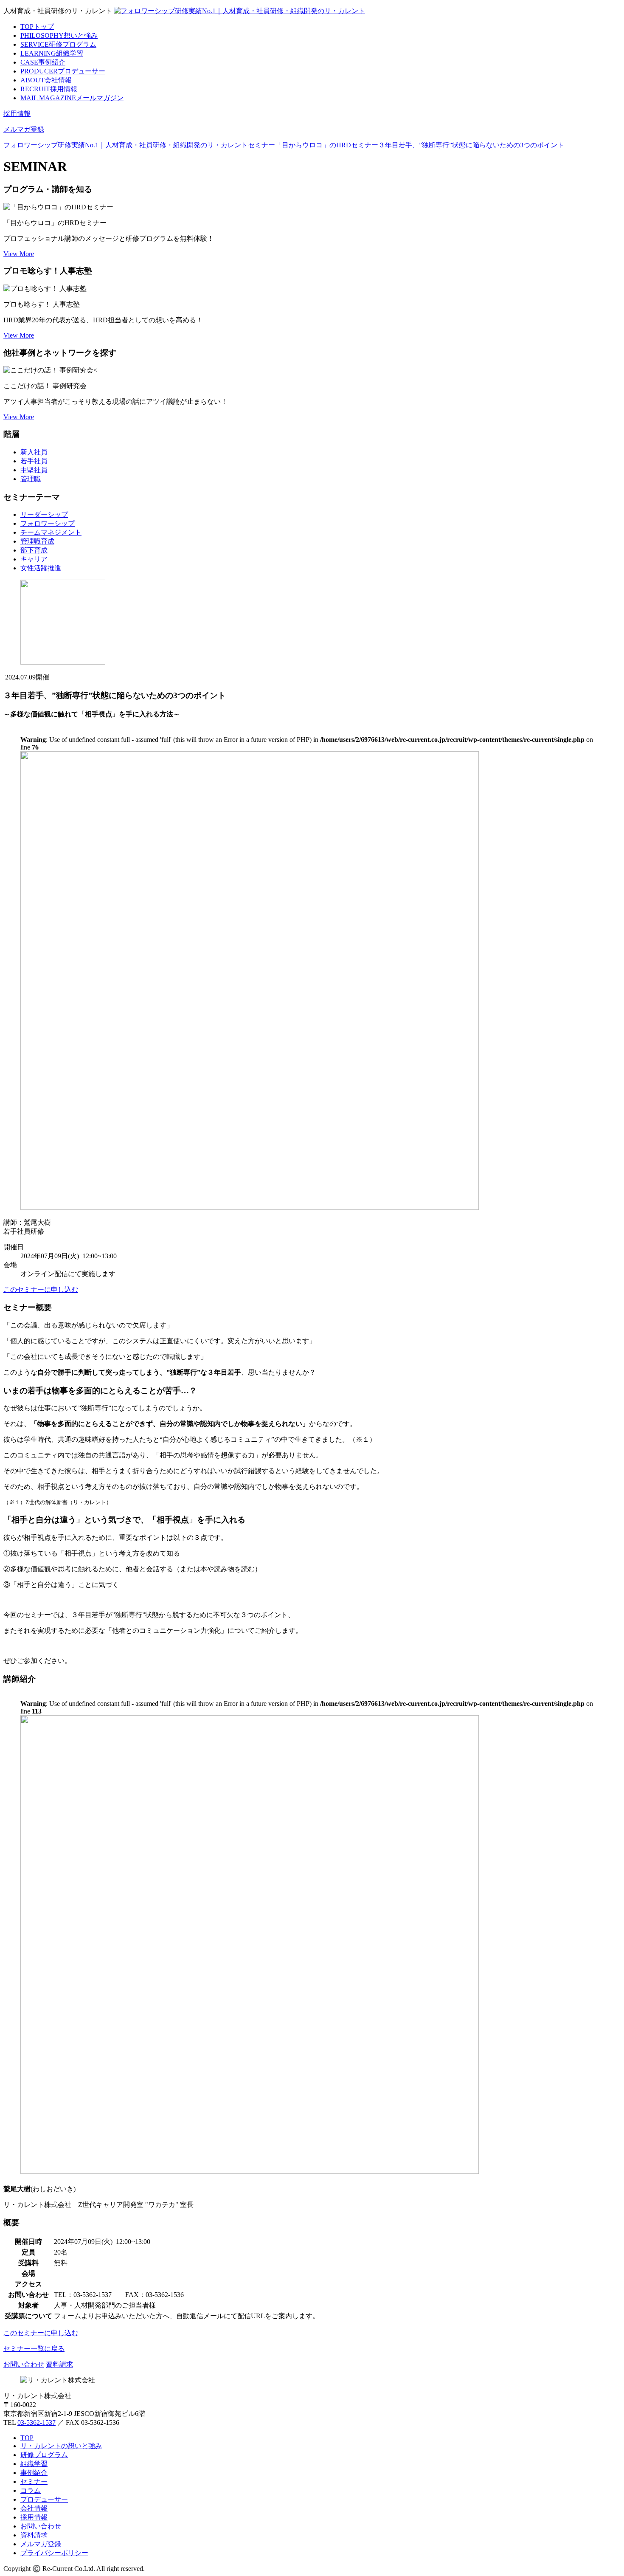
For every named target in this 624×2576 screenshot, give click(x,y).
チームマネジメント (51, 532)
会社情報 (46, 80)
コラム (31, 2490)
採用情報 (49, 89)
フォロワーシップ (48, 523)
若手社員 (34, 461)
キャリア (34, 559)
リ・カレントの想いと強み (61, 2446)
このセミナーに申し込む (41, 1289)
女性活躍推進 (41, 568)
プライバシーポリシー (54, 2553)
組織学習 (52, 53)
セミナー (34, 2482)
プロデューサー (63, 71)
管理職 (31, 479)
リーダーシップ (44, 514)
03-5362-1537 (37, 2422)
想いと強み (59, 35)
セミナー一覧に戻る (34, 2349)
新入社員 (34, 452)
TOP (27, 2438)
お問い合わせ (24, 2364)
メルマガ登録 (24, 129)
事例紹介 (43, 62)
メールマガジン (72, 98)
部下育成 (34, 550)
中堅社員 (34, 470)
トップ (37, 27)
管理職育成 (37, 541)
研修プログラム (58, 44)
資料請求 (59, 2364)
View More (19, 254)
